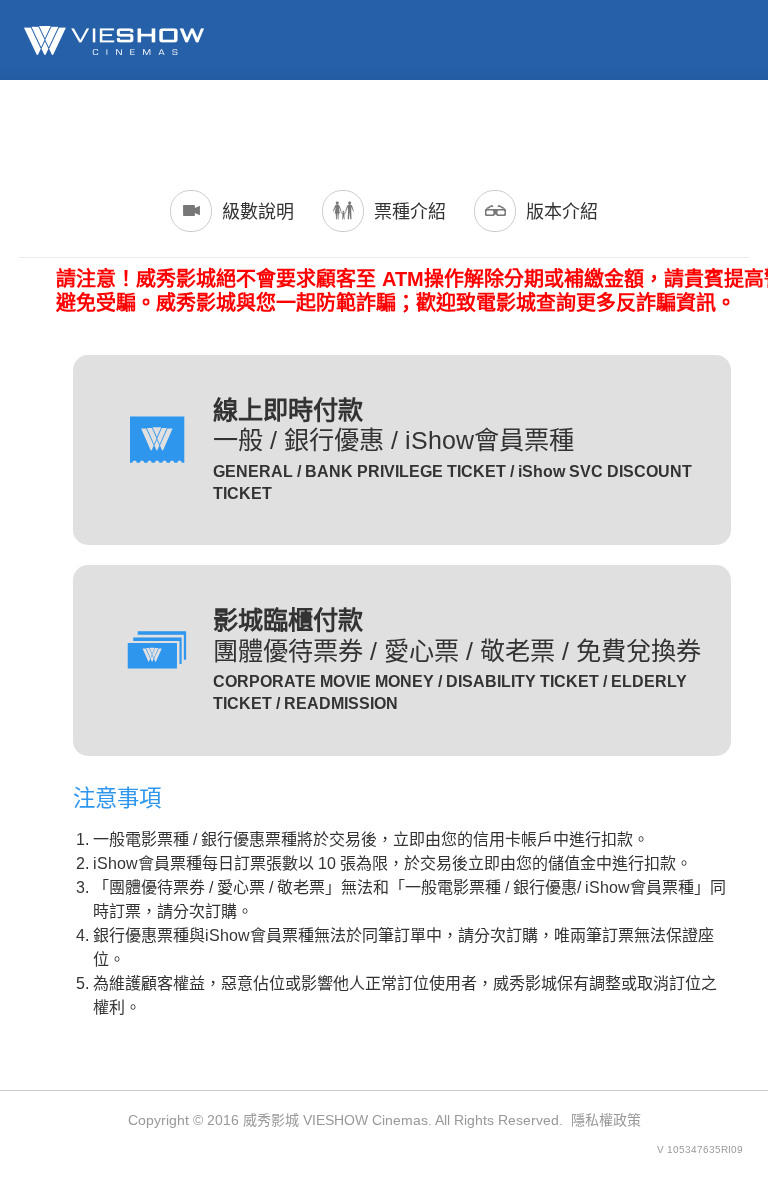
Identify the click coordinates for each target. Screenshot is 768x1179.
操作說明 (717, 126)
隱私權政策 (606, 1120)
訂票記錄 (363, 126)
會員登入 (245, 126)
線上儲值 (481, 126)
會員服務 (599, 126)
